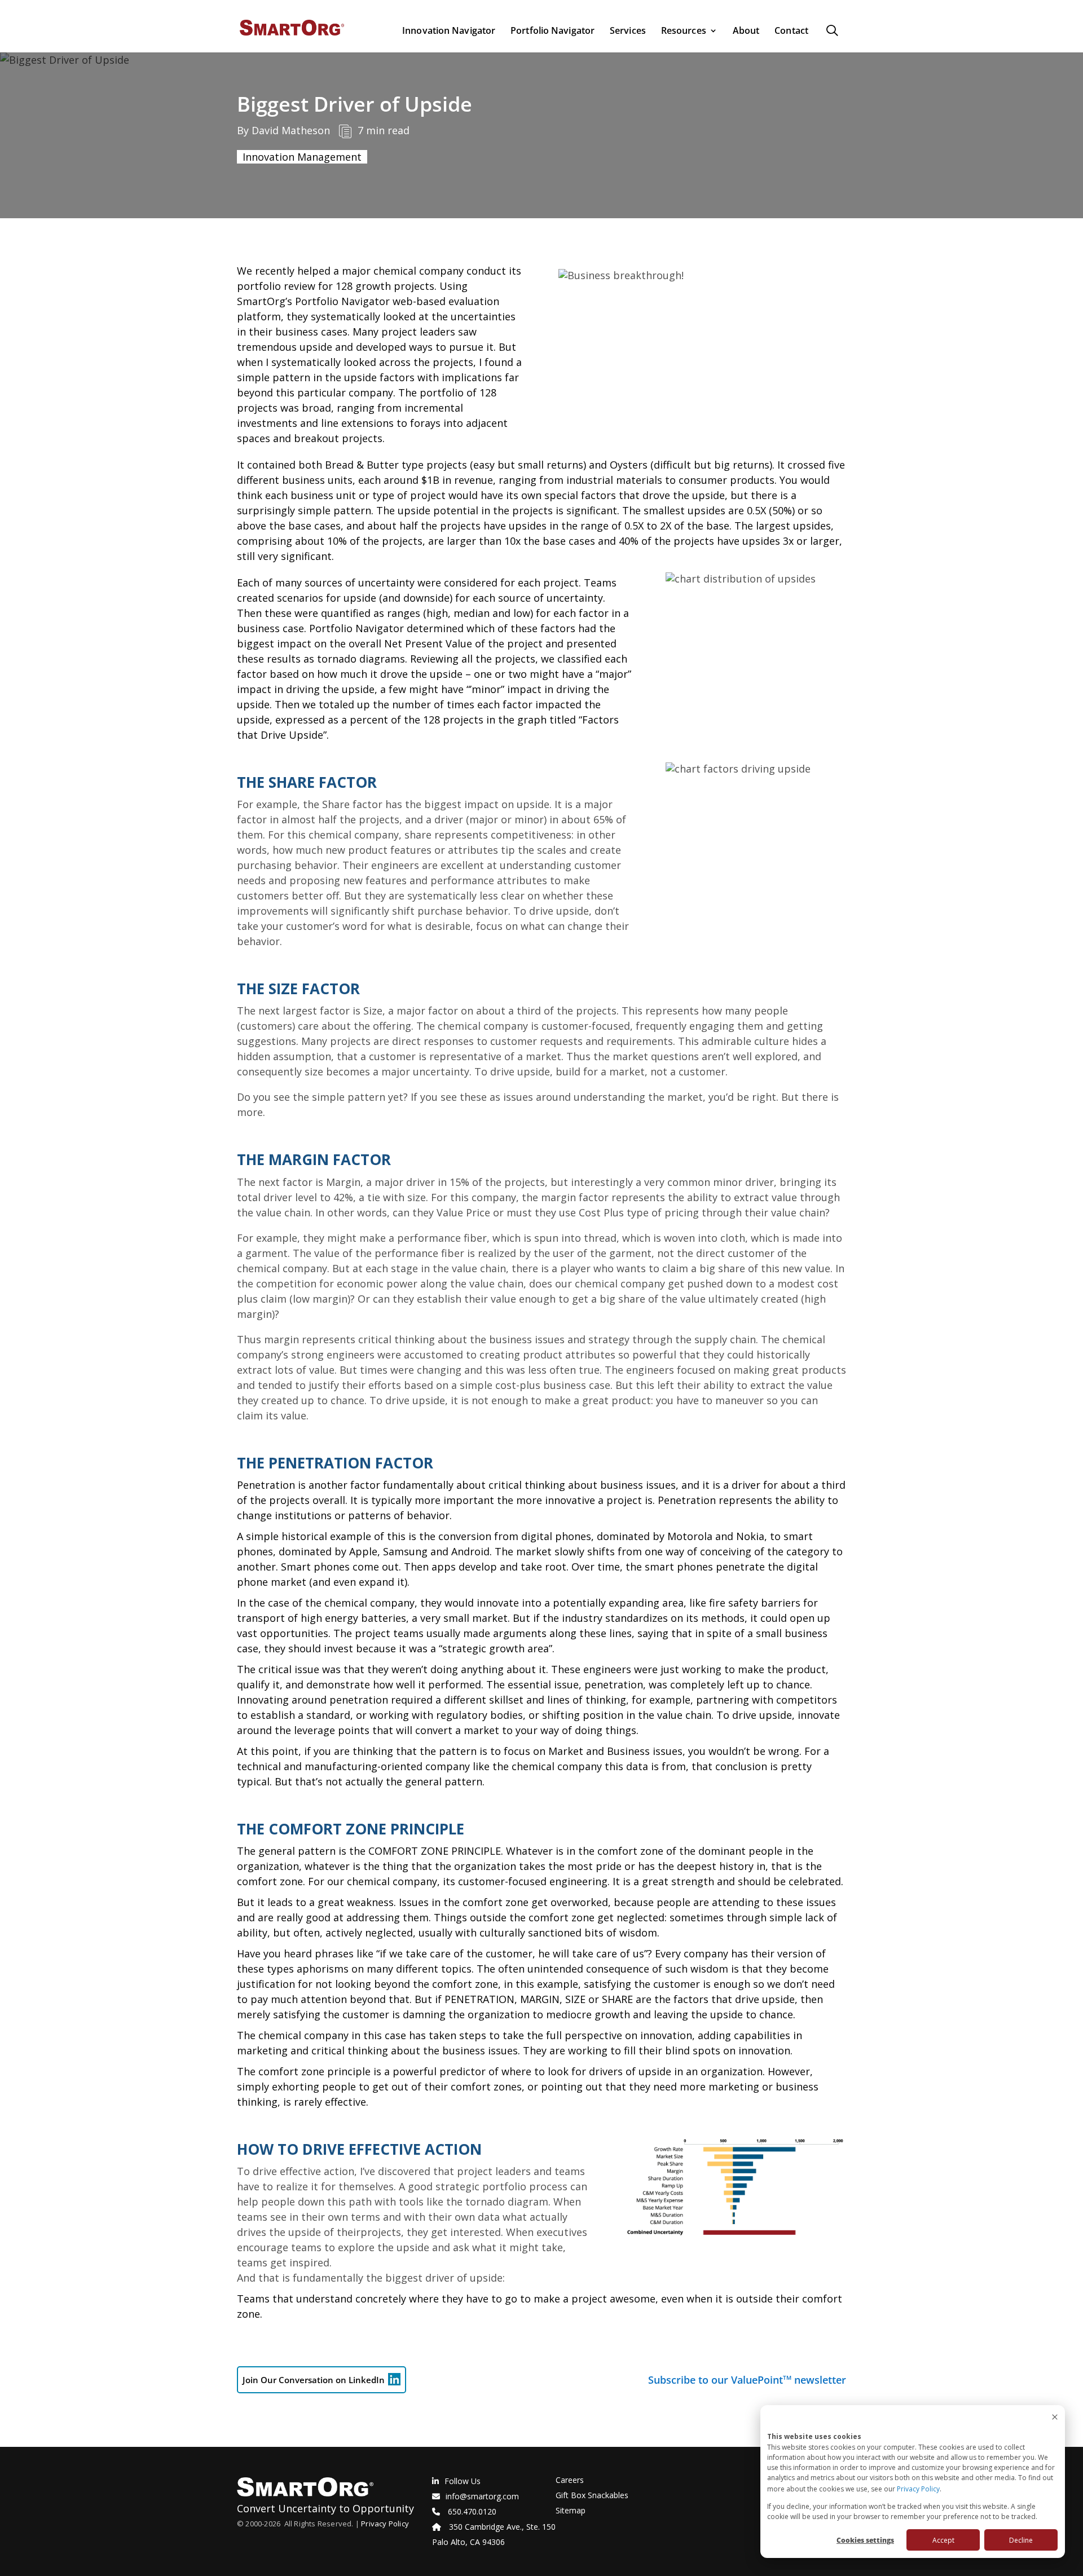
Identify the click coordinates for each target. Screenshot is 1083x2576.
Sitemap (571, 2510)
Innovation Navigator (449, 31)
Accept (943, 2540)
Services (628, 31)
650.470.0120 (472, 2511)
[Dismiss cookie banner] (1055, 2418)
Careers (570, 2480)
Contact (791, 31)
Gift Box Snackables (592, 2495)
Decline (1021, 2540)
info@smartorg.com (482, 2496)
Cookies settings (865, 2540)
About (746, 31)
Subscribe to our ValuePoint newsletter (747, 2380)
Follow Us (463, 2481)
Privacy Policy (918, 2489)
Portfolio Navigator (552, 31)
